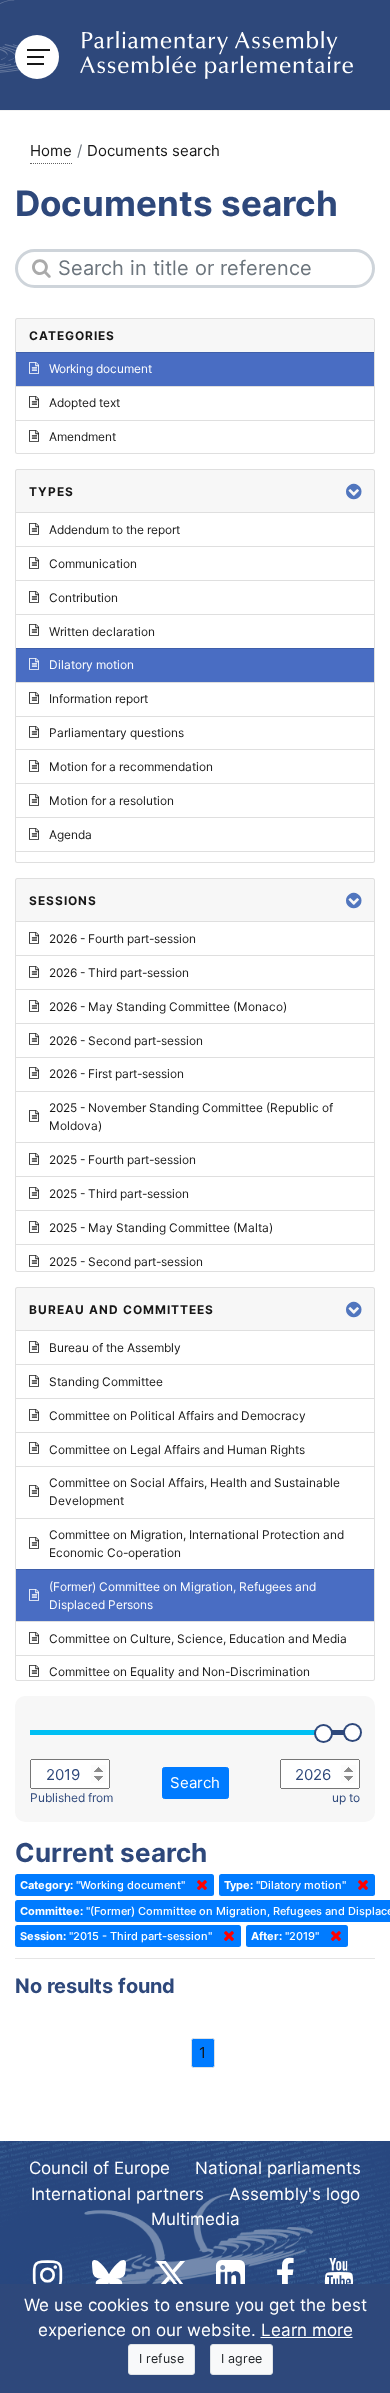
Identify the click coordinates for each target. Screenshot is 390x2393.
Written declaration (102, 631)
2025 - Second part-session (126, 1261)
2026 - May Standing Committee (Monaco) (168, 1006)
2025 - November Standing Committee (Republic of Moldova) (191, 1116)
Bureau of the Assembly (115, 1347)
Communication (93, 563)
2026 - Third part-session (119, 972)
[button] (354, 491)
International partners (117, 2194)
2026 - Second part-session (126, 1040)
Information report (98, 698)
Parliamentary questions (116, 732)
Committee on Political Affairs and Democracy (177, 1415)
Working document (100, 368)
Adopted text (84, 402)
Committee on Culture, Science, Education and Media (198, 1638)
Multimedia (195, 2219)
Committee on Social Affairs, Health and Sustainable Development (194, 1491)
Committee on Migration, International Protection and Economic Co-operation (196, 1543)
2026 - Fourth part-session (122, 938)
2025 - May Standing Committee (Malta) (161, 1227)
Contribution (83, 597)
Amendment (82, 436)
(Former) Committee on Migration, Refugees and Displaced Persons (182, 1595)
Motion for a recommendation (131, 766)
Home (51, 150)
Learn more (307, 2330)
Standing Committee (106, 1381)
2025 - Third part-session (119, 1193)
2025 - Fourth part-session (122, 1159)
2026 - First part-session (116, 1073)
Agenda (70, 834)
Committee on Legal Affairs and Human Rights (177, 1449)
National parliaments (278, 2168)
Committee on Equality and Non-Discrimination (179, 1671)
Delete (198, 1885)
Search (195, 1782)
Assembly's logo (294, 2194)
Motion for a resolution (111, 800)
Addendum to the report (114, 529)
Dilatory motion (91, 664)
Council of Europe (99, 2168)
